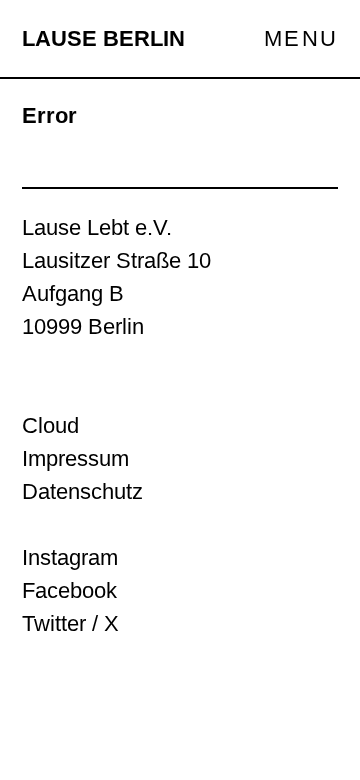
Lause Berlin (103, 38)
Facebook (69, 590)
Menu (301, 38)
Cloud (50, 425)
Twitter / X (70, 623)
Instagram (70, 557)
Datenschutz (82, 491)
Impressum (75, 458)
